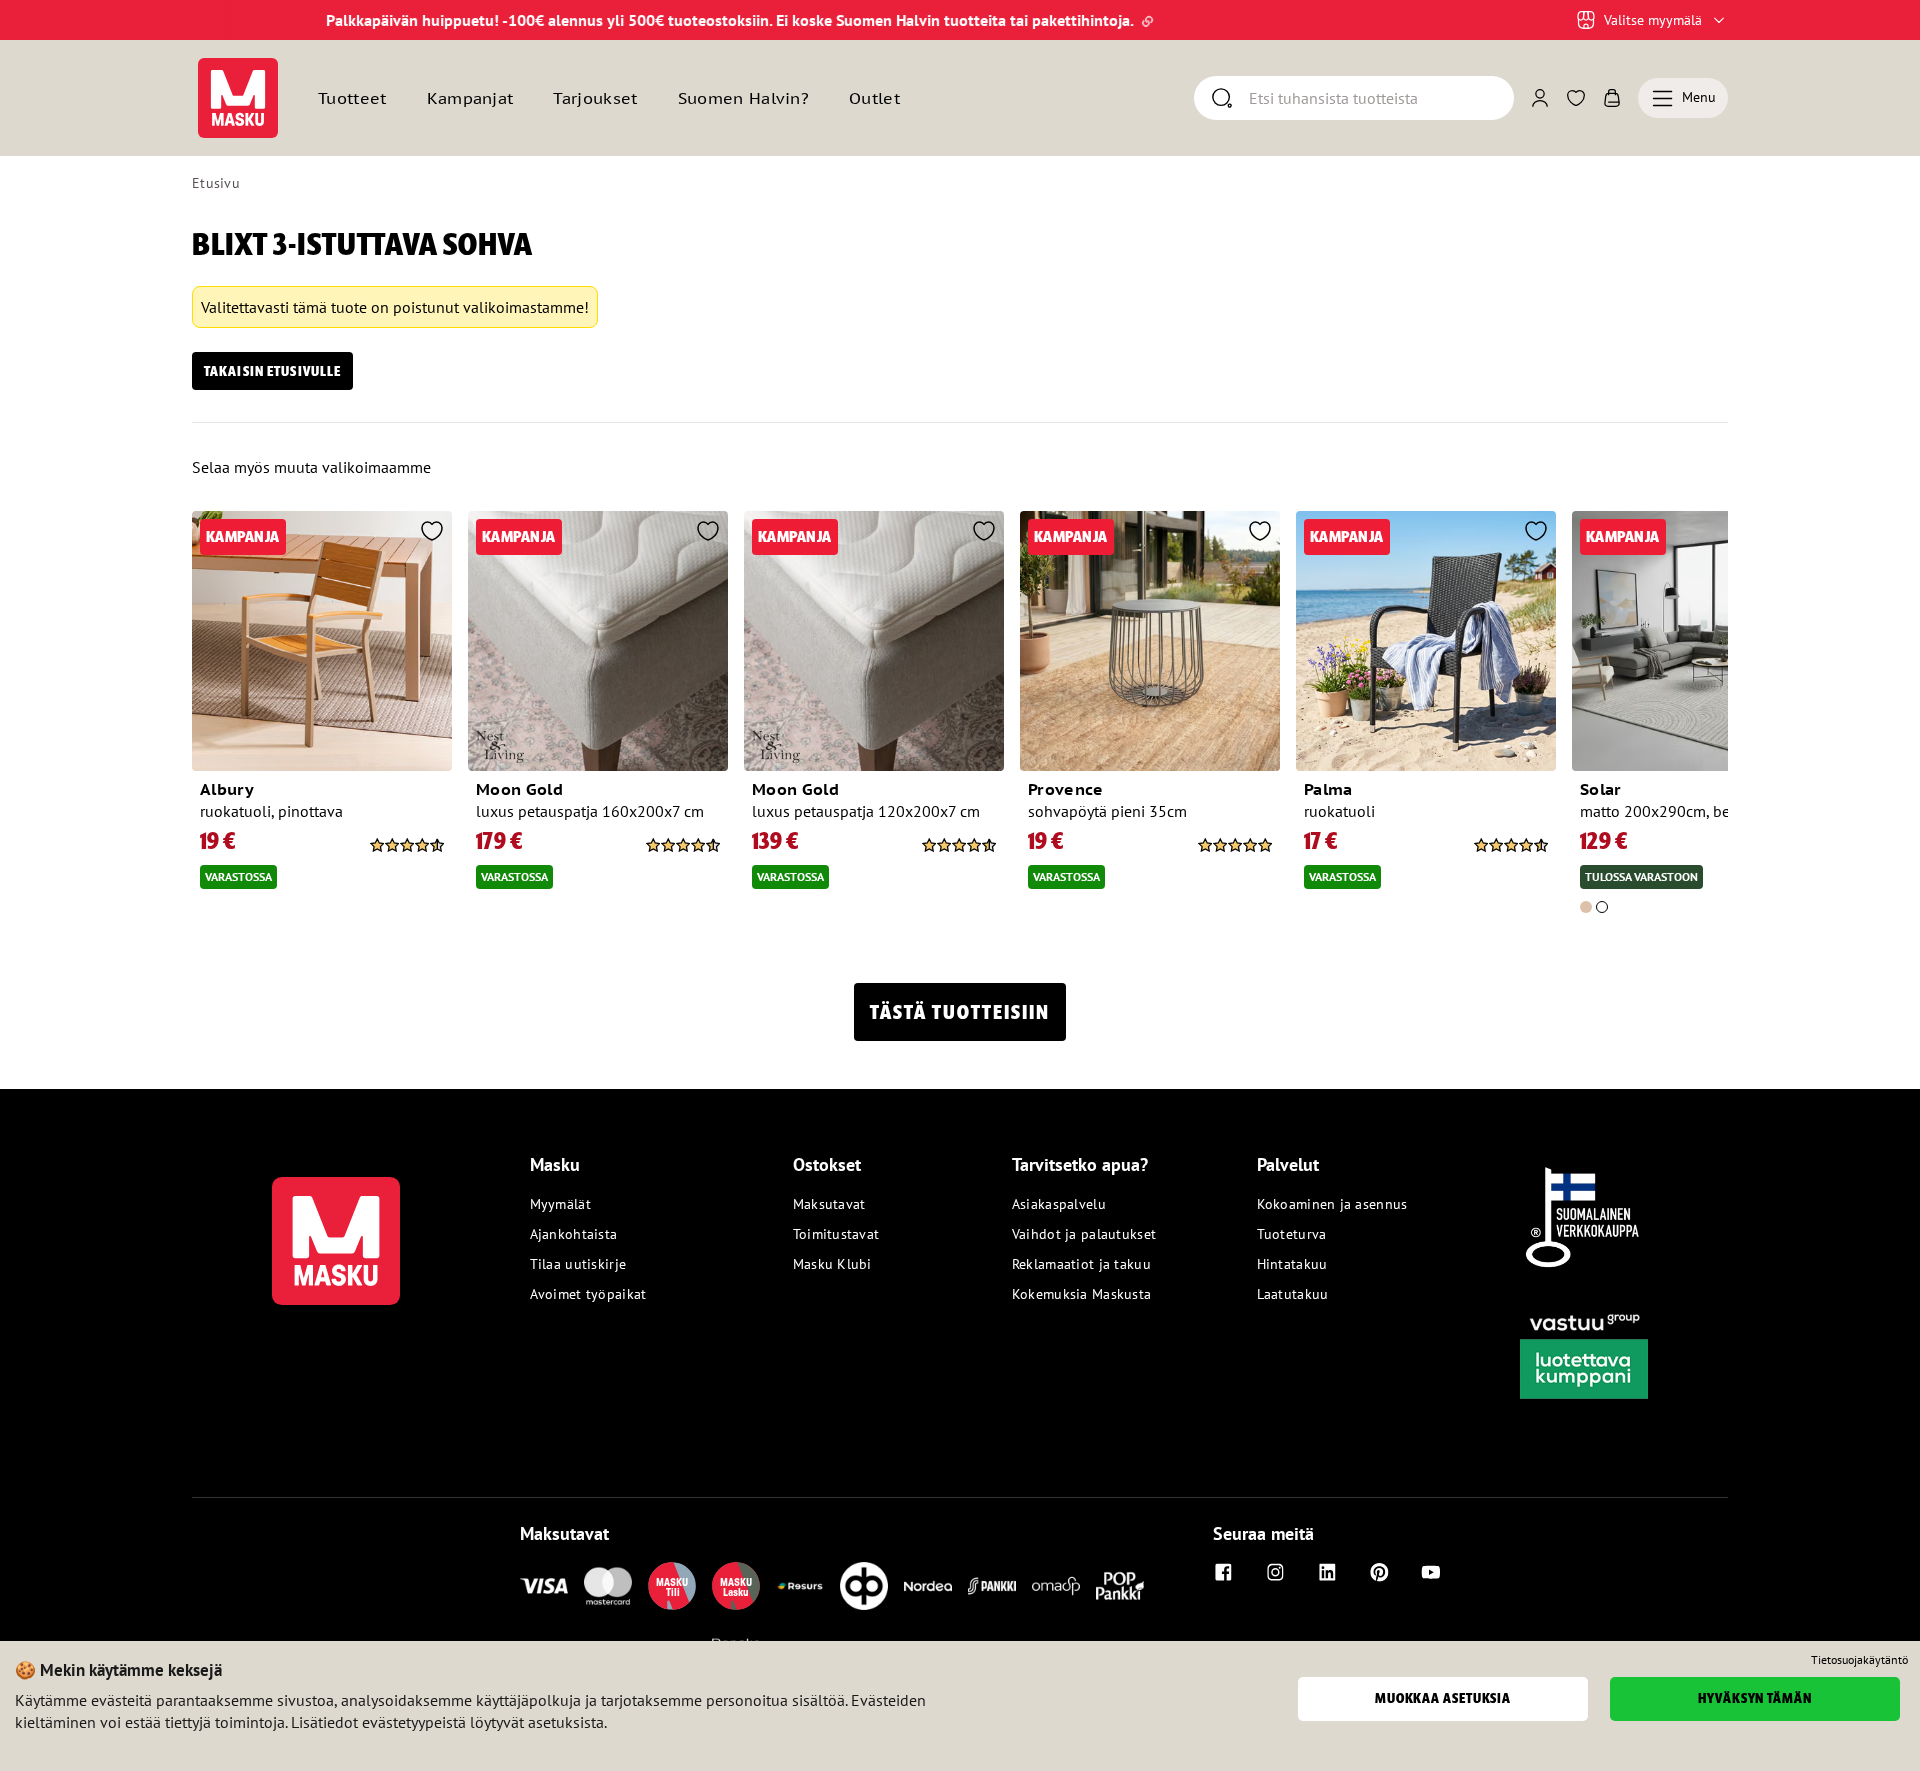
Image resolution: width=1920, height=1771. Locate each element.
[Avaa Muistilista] (1576, 98)
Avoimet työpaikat (588, 1294)
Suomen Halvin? (743, 98)
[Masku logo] (336, 1229)
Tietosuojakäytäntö (1859, 1660)
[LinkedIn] (1327, 1572)
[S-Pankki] (992, 1586)
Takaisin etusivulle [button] (272, 371)
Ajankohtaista (574, 1234)
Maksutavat (829, 1204)
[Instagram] (1275, 1572)
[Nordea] (928, 1586)
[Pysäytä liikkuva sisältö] (226, 20)
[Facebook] (1223, 1572)
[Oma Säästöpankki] (1056, 1586)
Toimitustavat (836, 1234)
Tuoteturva (1292, 1234)
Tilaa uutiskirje (578, 1264)
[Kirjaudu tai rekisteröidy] (1540, 98)
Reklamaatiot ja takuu (1081, 1264)
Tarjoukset (595, 98)
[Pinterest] (1379, 1572)
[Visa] (544, 1586)
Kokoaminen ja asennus (1332, 1204)
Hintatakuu (1292, 1264)
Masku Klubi (832, 1264)
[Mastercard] (608, 1586)
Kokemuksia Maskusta (1081, 1294)
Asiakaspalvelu (1059, 1204)
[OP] (864, 1586)
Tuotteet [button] (352, 98)
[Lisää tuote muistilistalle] (432, 533)
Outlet (874, 98)
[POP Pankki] (1120, 1586)
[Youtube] (1431, 1572)
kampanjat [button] (470, 98)
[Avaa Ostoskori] (1612, 98)
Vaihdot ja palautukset (1084, 1234)
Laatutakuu (1293, 1294)
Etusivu (216, 183)
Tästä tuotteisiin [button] (960, 1012)
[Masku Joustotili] (800, 1586)
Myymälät (560, 1204)
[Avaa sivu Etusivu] (238, 98)
